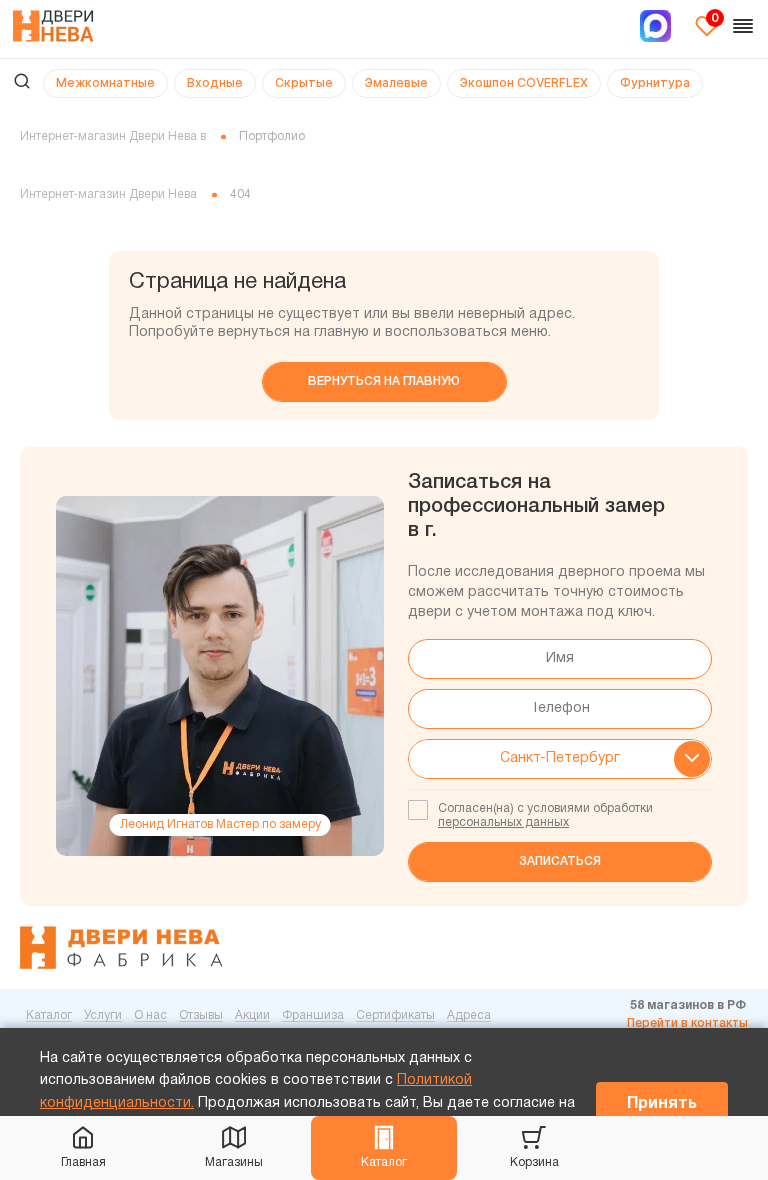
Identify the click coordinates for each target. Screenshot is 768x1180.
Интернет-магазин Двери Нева (108, 194)
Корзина (534, 1162)
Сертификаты (395, 1015)
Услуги (103, 1015)
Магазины (234, 1162)
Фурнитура (655, 82)
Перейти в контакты (687, 1023)
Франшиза (313, 1015)
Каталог (384, 1162)
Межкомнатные (105, 82)
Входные (215, 82)
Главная (83, 1162)
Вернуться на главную (384, 381)
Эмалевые (396, 82)
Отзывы (201, 1015)
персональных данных (503, 822)
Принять (662, 1104)
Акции (252, 1015)
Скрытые (304, 82)
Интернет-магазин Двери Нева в (113, 136)
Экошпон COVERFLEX (524, 82)
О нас (150, 1015)
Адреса (469, 1015)
